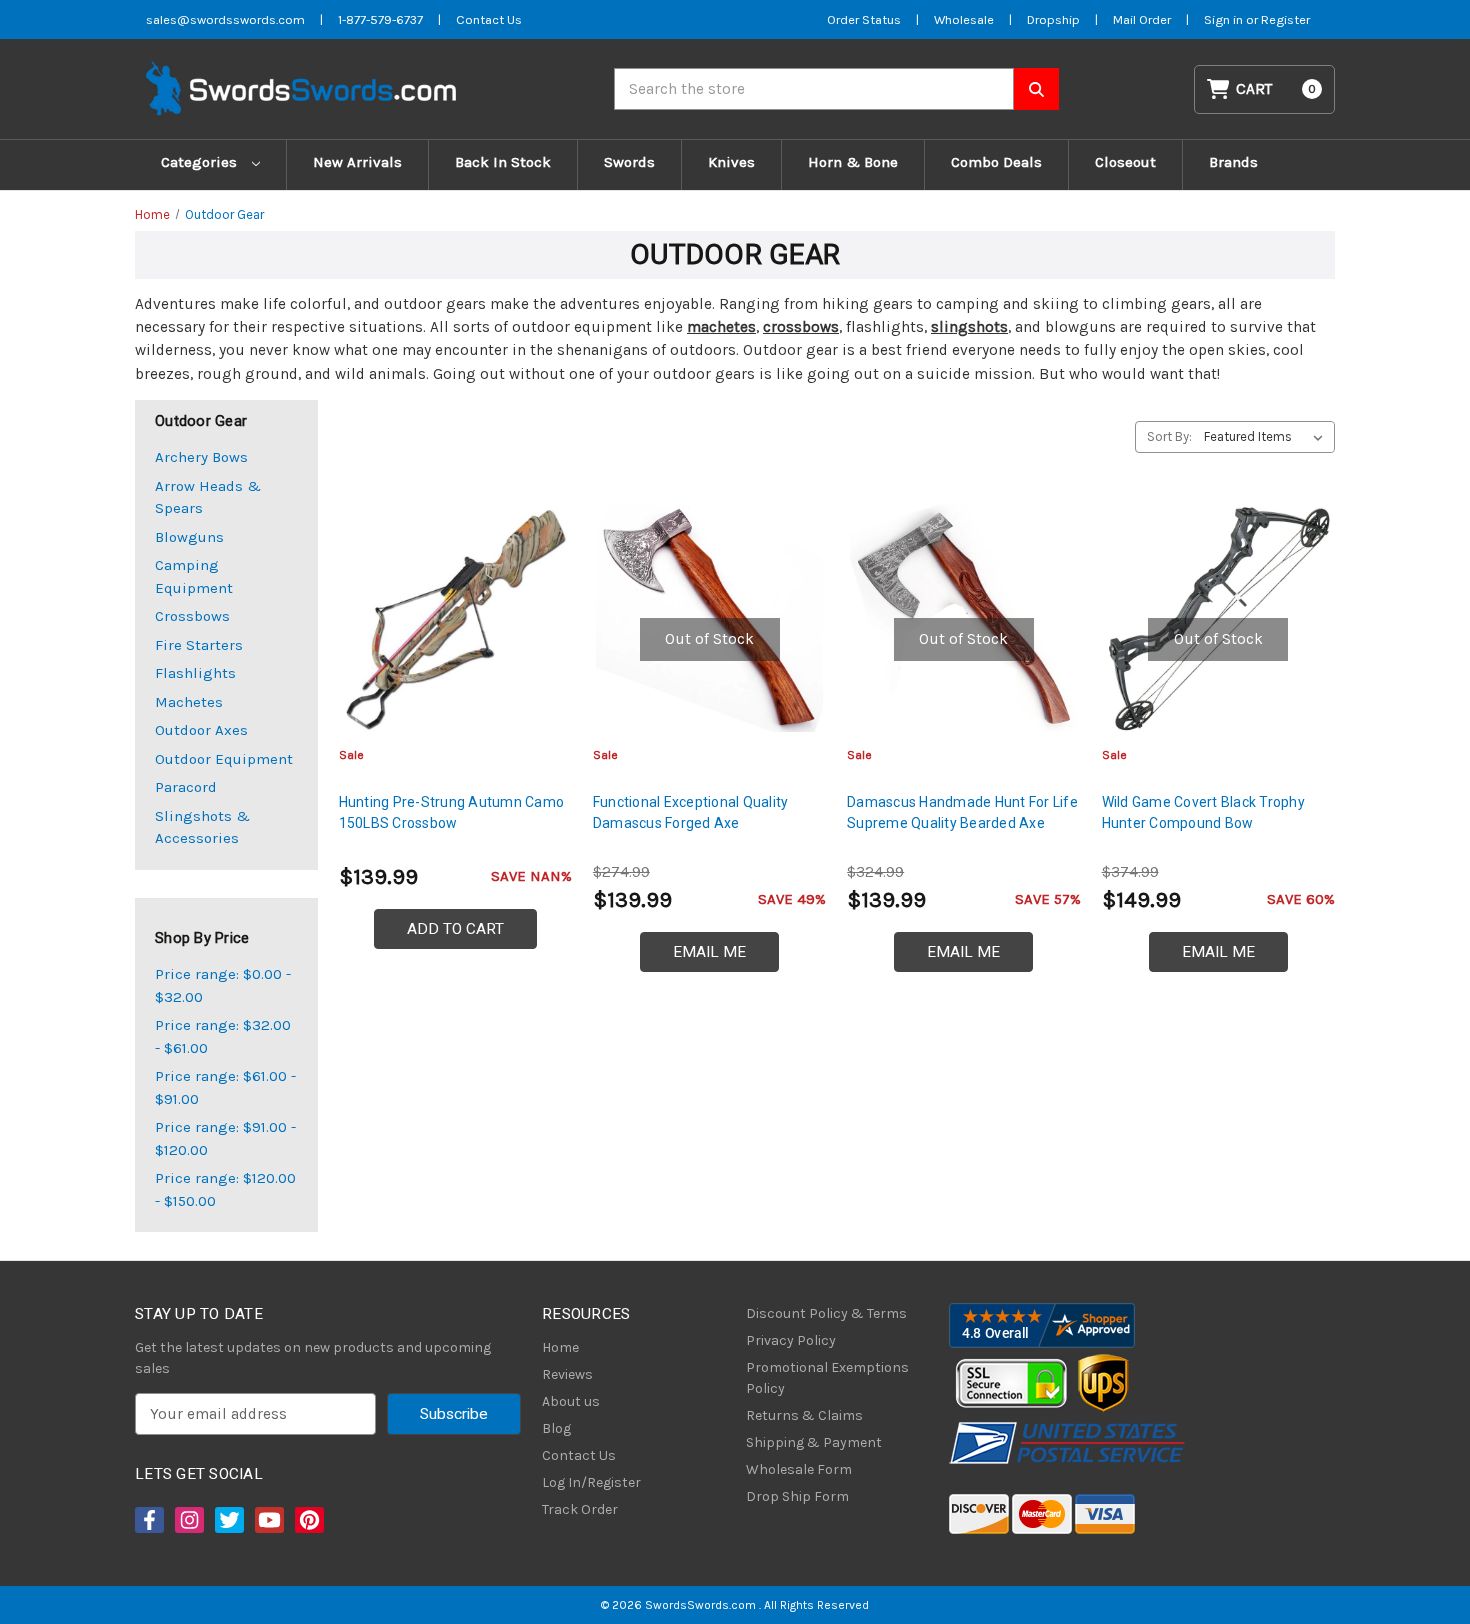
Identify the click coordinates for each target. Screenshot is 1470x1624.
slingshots (969, 327)
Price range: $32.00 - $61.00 (223, 1036)
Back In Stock (503, 162)
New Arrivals (357, 162)
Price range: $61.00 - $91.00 (225, 1087)
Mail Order (1142, 19)
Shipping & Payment (814, 1442)
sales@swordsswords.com (225, 19)
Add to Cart (455, 929)
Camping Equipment (194, 576)
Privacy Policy (791, 1340)
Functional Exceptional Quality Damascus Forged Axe (691, 812)
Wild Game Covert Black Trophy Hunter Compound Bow (1203, 812)
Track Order (580, 1509)
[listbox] (1267, 437)
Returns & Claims (804, 1415)
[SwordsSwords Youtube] (268, 1520)
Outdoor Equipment (224, 759)
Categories (201, 162)
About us (571, 1401)
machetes (721, 327)
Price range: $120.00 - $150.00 (225, 1189)
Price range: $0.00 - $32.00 (223, 985)
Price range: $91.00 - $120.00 (225, 1138)
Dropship (1053, 19)
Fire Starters (199, 645)
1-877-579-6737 (380, 19)
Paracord (186, 787)
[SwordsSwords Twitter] (228, 1520)
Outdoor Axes (201, 730)
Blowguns (189, 537)
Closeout (1125, 162)
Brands (1233, 162)
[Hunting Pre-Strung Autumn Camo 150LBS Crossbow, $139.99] (455, 618)
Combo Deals (996, 162)
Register (1285, 19)
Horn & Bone (853, 162)
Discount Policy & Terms (826, 1313)
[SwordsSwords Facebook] (148, 1520)
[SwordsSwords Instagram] (188, 1520)
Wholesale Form (799, 1469)
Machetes (189, 702)
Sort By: (1169, 436)
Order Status (864, 19)
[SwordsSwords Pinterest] (308, 1520)
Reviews (567, 1374)
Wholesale (964, 19)
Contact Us (489, 19)
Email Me (709, 952)
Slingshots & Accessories (202, 827)
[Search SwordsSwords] (1036, 89)
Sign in (1225, 19)
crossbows (801, 327)
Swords (629, 162)
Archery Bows (201, 457)
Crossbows (192, 616)
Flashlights (195, 673)
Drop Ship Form (797, 1496)
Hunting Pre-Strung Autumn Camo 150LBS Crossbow (452, 812)
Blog (556, 1428)
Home (560, 1347)
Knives (731, 162)
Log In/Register (591, 1482)
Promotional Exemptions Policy (827, 1378)
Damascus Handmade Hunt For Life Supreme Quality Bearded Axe (962, 812)
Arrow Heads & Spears (208, 497)
